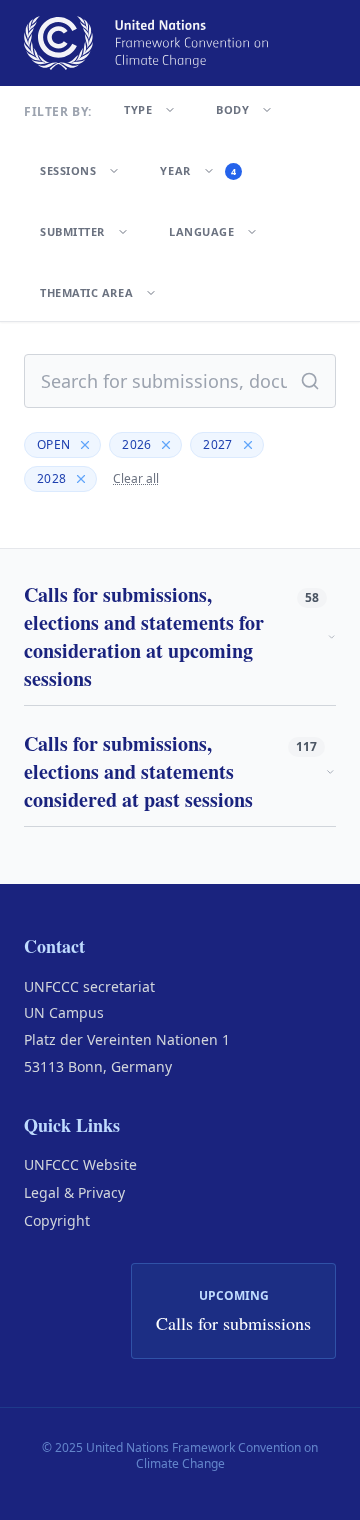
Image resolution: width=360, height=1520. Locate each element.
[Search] (310, 381)
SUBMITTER (72, 231)
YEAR (198, 170)
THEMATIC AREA (86, 292)
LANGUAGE (201, 231)
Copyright (57, 1220)
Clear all (136, 479)
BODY (232, 109)
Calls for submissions (233, 1323)
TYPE (138, 109)
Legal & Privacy (74, 1192)
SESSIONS (68, 170)
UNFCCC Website (80, 1164)
